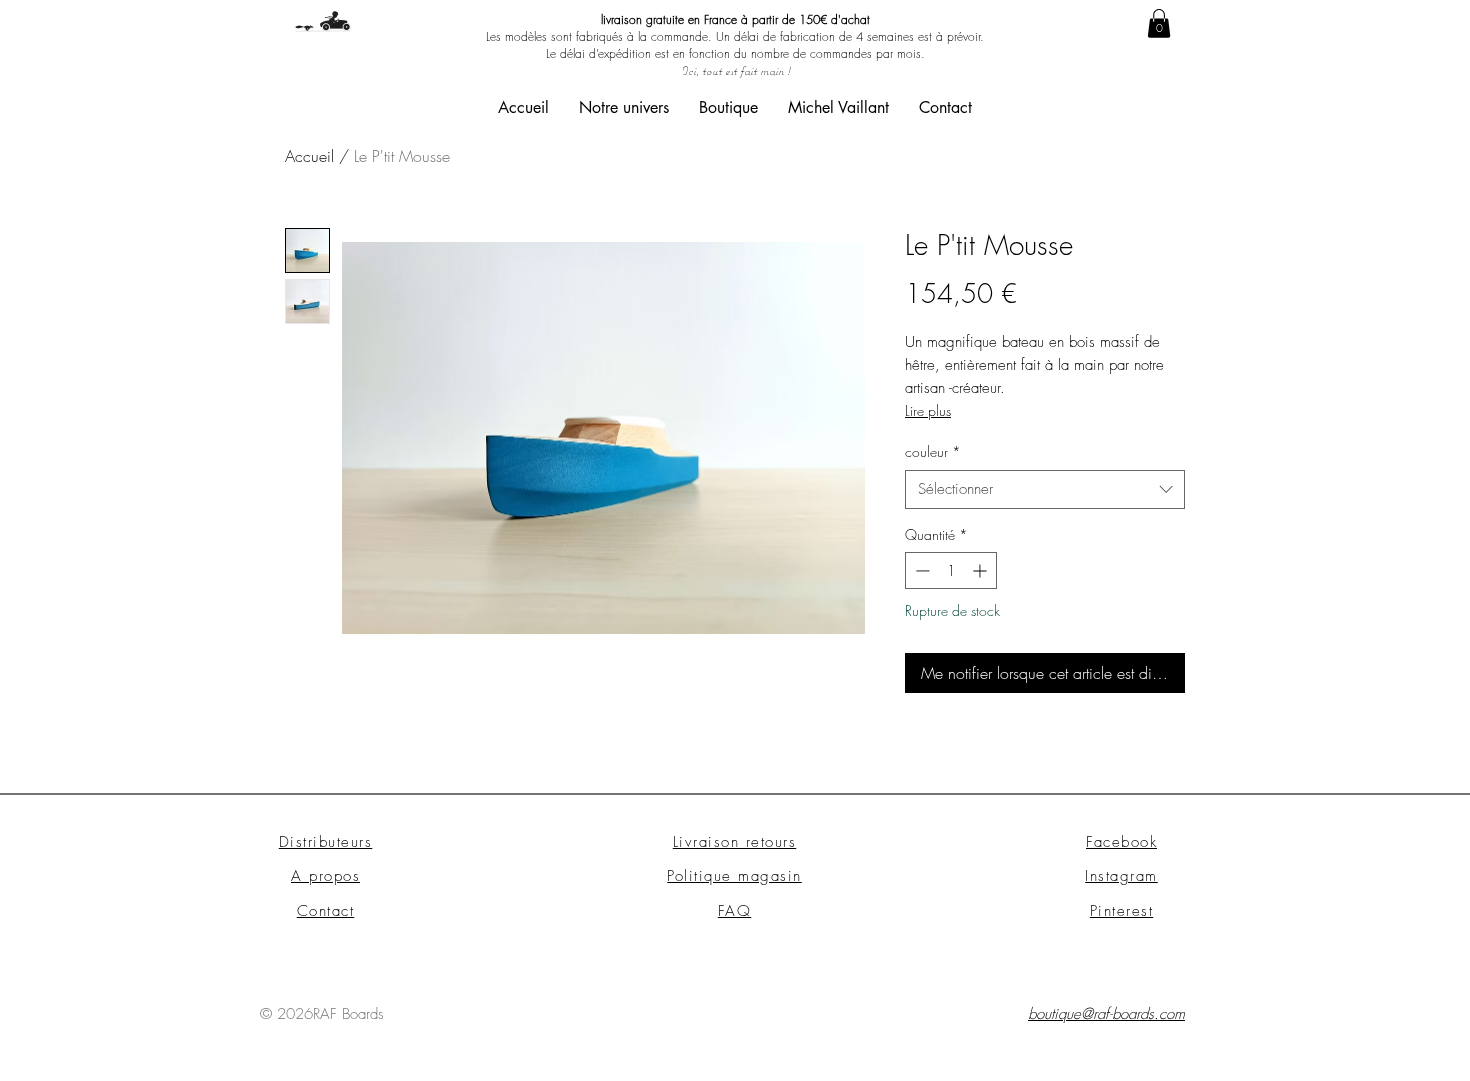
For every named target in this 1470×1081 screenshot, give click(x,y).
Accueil (309, 156)
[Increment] (981, 570)
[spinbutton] (951, 570)
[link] (1159, 23)
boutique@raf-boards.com (1106, 1014)
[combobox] (1045, 489)
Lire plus (928, 410)
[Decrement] (920, 570)
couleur (933, 451)
